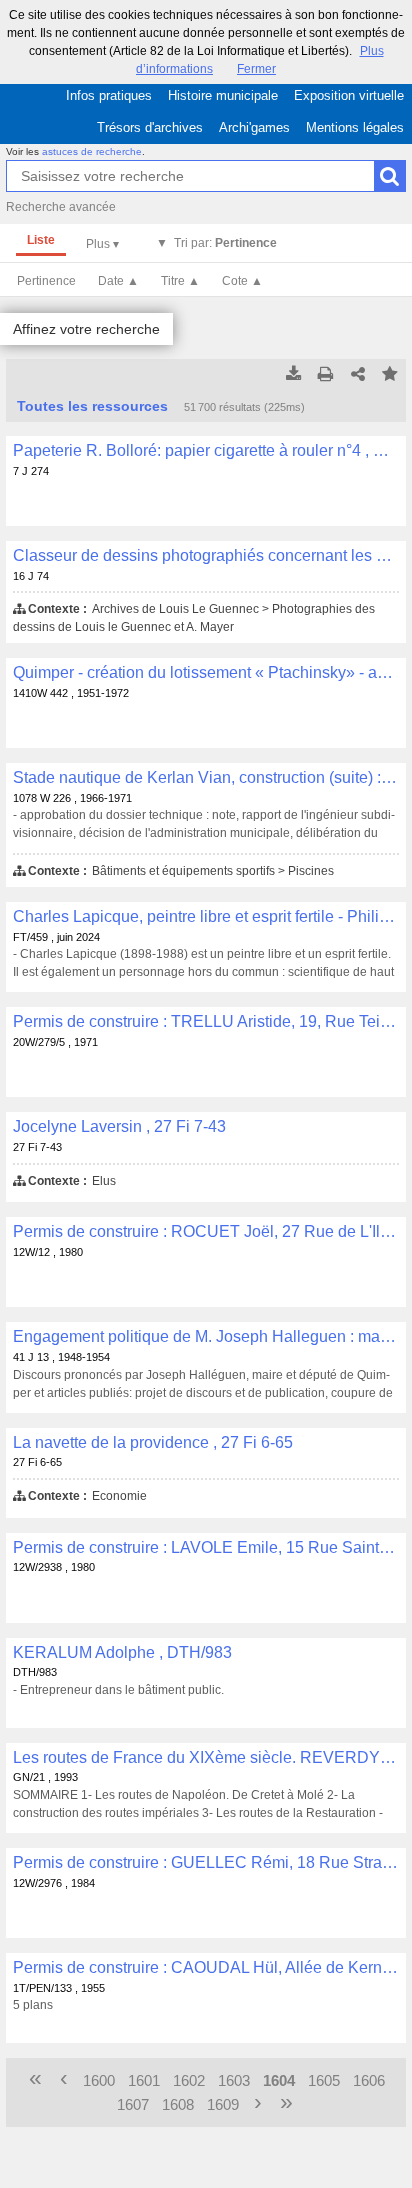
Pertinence (46, 281)
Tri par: (225, 243)
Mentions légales (355, 127)
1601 (144, 2080)
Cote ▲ (242, 281)
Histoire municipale (223, 95)
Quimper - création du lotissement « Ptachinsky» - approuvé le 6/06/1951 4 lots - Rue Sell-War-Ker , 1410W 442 (206, 672)
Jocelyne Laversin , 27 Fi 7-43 (119, 1126)
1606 (369, 2080)
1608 (178, 2104)
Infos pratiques (109, 95)
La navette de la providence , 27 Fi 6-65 (153, 1442)
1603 (234, 2080)
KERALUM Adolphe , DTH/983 (122, 1652)
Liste (41, 240)
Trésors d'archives (150, 127)
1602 (189, 2080)
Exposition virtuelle (349, 95)
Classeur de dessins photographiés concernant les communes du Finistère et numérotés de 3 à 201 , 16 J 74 (206, 555)
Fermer (256, 69)
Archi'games (254, 127)
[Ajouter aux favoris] (390, 375)
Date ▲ (118, 281)
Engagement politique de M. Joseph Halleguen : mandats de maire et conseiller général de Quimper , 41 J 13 (206, 1336)
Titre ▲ (180, 281)
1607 (133, 2104)
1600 (99, 2080)
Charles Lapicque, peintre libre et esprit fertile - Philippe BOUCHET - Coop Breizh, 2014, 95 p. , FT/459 (206, 916)
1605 (324, 2080)
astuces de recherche (92, 151)
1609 (223, 2104)
